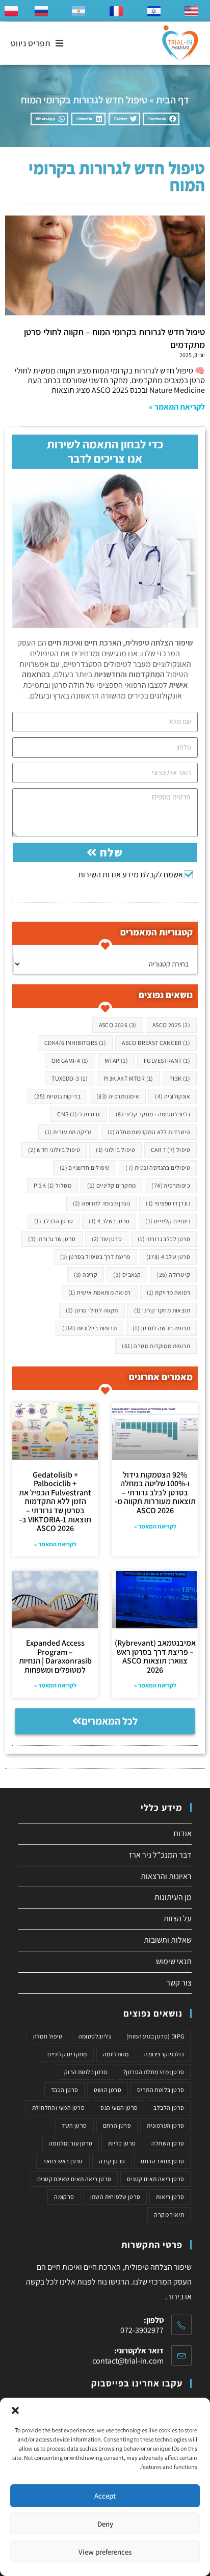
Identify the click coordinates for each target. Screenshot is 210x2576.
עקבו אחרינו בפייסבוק (137, 2383)
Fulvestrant (167, 1061)
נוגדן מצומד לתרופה (102, 1203)
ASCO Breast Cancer (156, 1043)
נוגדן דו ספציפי (168, 1203)
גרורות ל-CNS (78, 1114)
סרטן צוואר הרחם (162, 2161)
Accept (105, 2496)
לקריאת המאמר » (177, 407)
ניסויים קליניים (168, 1221)
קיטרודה (173, 1274)
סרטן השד (74, 2125)
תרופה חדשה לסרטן (161, 1328)
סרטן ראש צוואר (63, 2161)
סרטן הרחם (117, 2125)
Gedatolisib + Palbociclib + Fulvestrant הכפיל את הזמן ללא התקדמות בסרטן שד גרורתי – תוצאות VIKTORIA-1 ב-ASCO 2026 (55, 1502)
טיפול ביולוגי (115, 1150)
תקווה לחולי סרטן (92, 1310)
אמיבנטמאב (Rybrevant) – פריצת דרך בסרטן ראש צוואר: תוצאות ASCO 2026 (155, 1656)
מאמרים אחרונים (161, 1377)
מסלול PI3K (53, 1185)
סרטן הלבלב (54, 1221)
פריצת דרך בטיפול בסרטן (95, 1257)
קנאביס (127, 1274)
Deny (105, 2524)
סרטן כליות (122, 2143)
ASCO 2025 (171, 1025)
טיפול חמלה (48, 2036)
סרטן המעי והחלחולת (58, 2108)
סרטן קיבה (112, 2161)
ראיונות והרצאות (166, 1876)
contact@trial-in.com (128, 2361)
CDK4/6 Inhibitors (75, 1043)
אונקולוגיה (173, 1096)
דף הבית (173, 100)
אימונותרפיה (118, 1096)
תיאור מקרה (169, 2215)
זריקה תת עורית (68, 1132)
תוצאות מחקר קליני (162, 1310)
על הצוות (178, 1918)
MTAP (116, 1061)
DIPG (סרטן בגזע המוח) (155, 2036)
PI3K (180, 1078)
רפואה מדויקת (168, 1292)
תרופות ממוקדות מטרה (156, 1346)
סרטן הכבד (65, 2090)
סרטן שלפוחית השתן (115, 2197)
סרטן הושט (108, 2090)
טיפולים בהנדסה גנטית (158, 1168)
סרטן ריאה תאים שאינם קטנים (74, 2179)
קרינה (86, 1274)
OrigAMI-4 (70, 1061)
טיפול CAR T (170, 1150)
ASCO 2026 (118, 1025)
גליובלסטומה (95, 2036)
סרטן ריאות (170, 2197)
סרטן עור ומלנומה (71, 2143)
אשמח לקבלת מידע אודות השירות (130, 875)
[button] (15, 2410)
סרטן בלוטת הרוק (86, 2072)
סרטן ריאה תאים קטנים (155, 2179)
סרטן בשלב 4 (109, 1221)
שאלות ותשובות (168, 1940)
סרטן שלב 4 (168, 1257)
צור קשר (179, 1983)
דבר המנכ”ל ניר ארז (160, 1855)
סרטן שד (107, 1239)
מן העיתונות (173, 1897)
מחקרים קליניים (111, 1185)
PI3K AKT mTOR (128, 1078)
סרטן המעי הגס (119, 2108)
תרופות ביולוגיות (89, 1328)
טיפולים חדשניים (85, 1168)
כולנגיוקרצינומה (164, 2054)
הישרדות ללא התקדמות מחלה (149, 1132)
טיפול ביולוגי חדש (54, 1150)
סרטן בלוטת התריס (161, 2090)
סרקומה (64, 2197)
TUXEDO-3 (70, 1078)
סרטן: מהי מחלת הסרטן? (154, 2072)
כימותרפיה (171, 1185)
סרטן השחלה (168, 2143)
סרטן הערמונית (165, 2125)
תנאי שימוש (174, 1961)
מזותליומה (116, 2054)
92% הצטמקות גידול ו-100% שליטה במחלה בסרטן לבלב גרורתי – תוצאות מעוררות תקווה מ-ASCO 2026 (155, 1493)
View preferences (105, 2552)
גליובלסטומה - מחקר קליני (153, 1114)
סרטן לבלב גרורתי (164, 1239)
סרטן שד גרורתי (52, 1239)
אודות (182, 1833)
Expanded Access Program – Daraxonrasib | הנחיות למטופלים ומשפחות (55, 1656)
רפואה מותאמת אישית (100, 1292)
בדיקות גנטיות (57, 1096)
